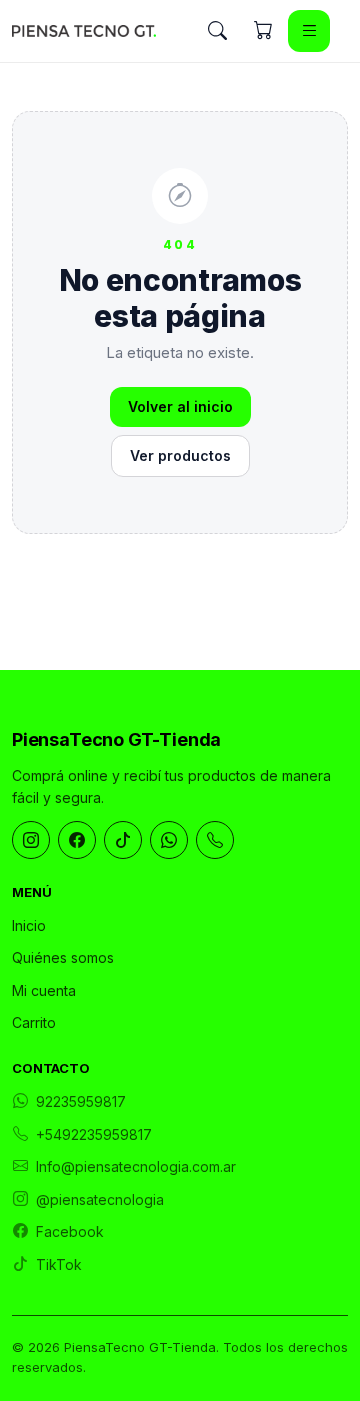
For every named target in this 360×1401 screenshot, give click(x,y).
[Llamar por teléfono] (215, 840)
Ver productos (180, 455)
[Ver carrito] (263, 31)
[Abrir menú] (309, 31)
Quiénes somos (63, 957)
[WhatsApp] (169, 840)
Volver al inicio (180, 406)
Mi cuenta (44, 990)
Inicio (29, 925)
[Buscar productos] (217, 31)
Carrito (34, 1022)
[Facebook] (77, 840)
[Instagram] (31, 840)
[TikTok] (123, 840)
